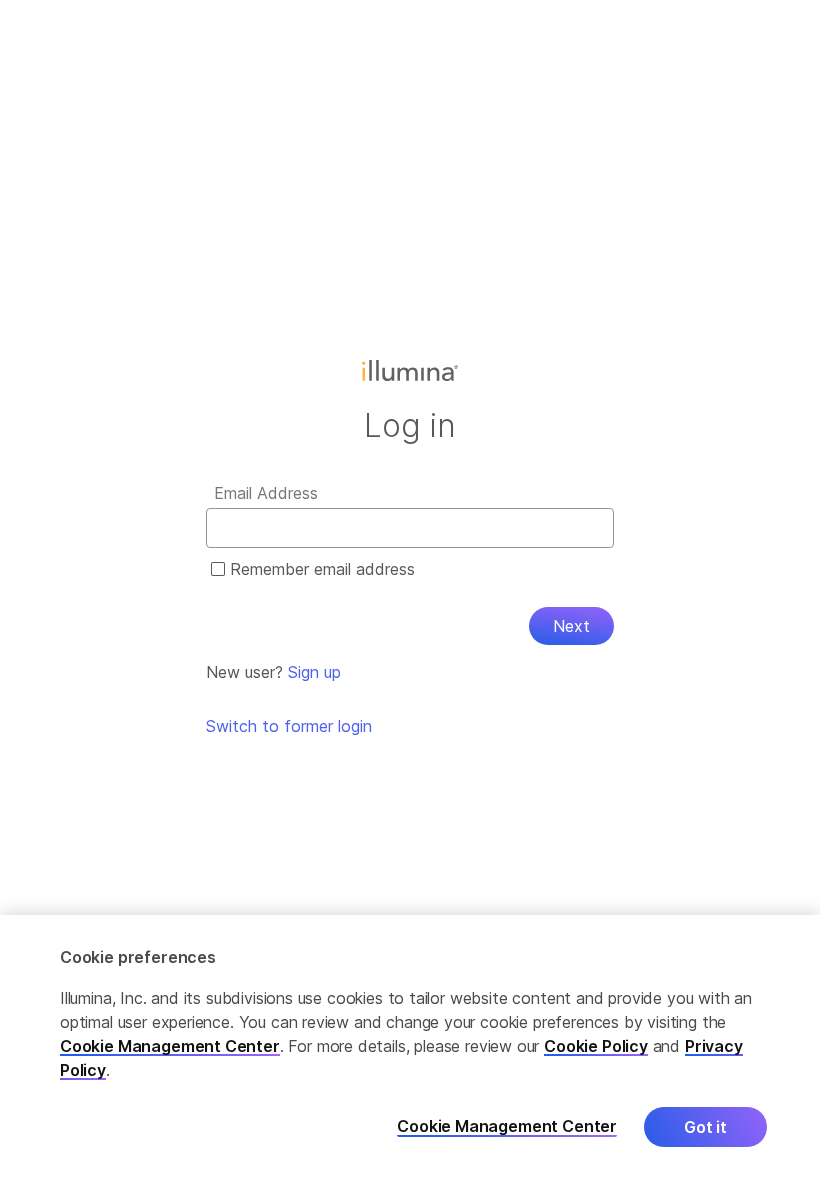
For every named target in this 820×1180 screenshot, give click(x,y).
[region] (410, 1047)
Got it (705, 1127)
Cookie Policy (596, 1046)
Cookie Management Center (170, 1046)
